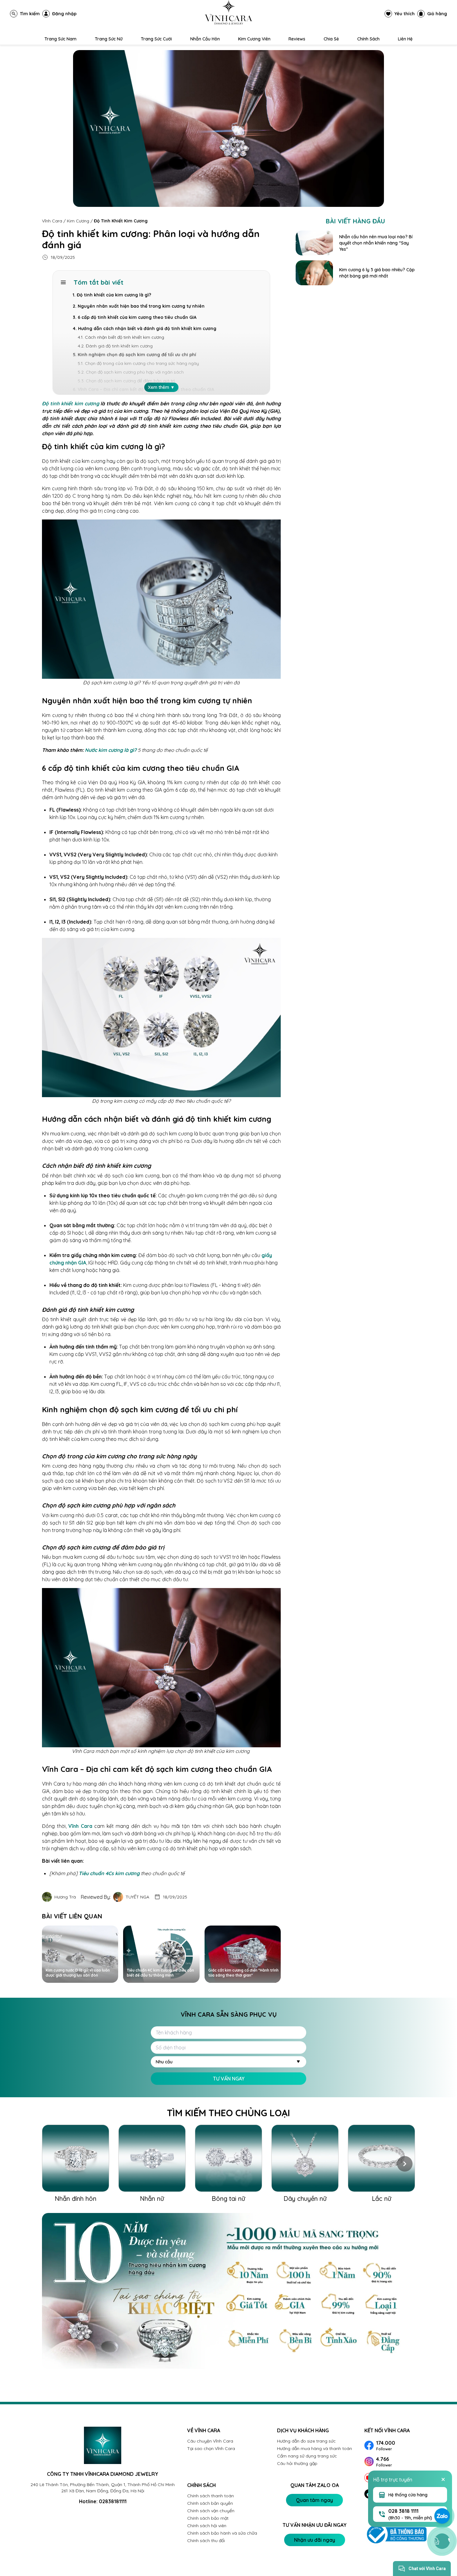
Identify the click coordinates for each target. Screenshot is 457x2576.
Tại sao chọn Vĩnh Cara (211, 2448)
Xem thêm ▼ (161, 387)
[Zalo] (442, 2516)
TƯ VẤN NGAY (229, 2079)
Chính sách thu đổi (206, 2541)
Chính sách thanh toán (210, 2496)
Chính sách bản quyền (210, 2503)
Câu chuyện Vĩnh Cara (210, 2441)
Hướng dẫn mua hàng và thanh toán (314, 2448)
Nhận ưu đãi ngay (315, 2540)
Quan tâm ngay (314, 2500)
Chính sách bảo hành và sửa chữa (222, 2533)
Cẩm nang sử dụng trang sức (307, 2456)
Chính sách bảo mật (208, 2518)
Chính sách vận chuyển (211, 2511)
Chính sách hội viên (207, 2526)
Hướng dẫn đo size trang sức (306, 2441)
